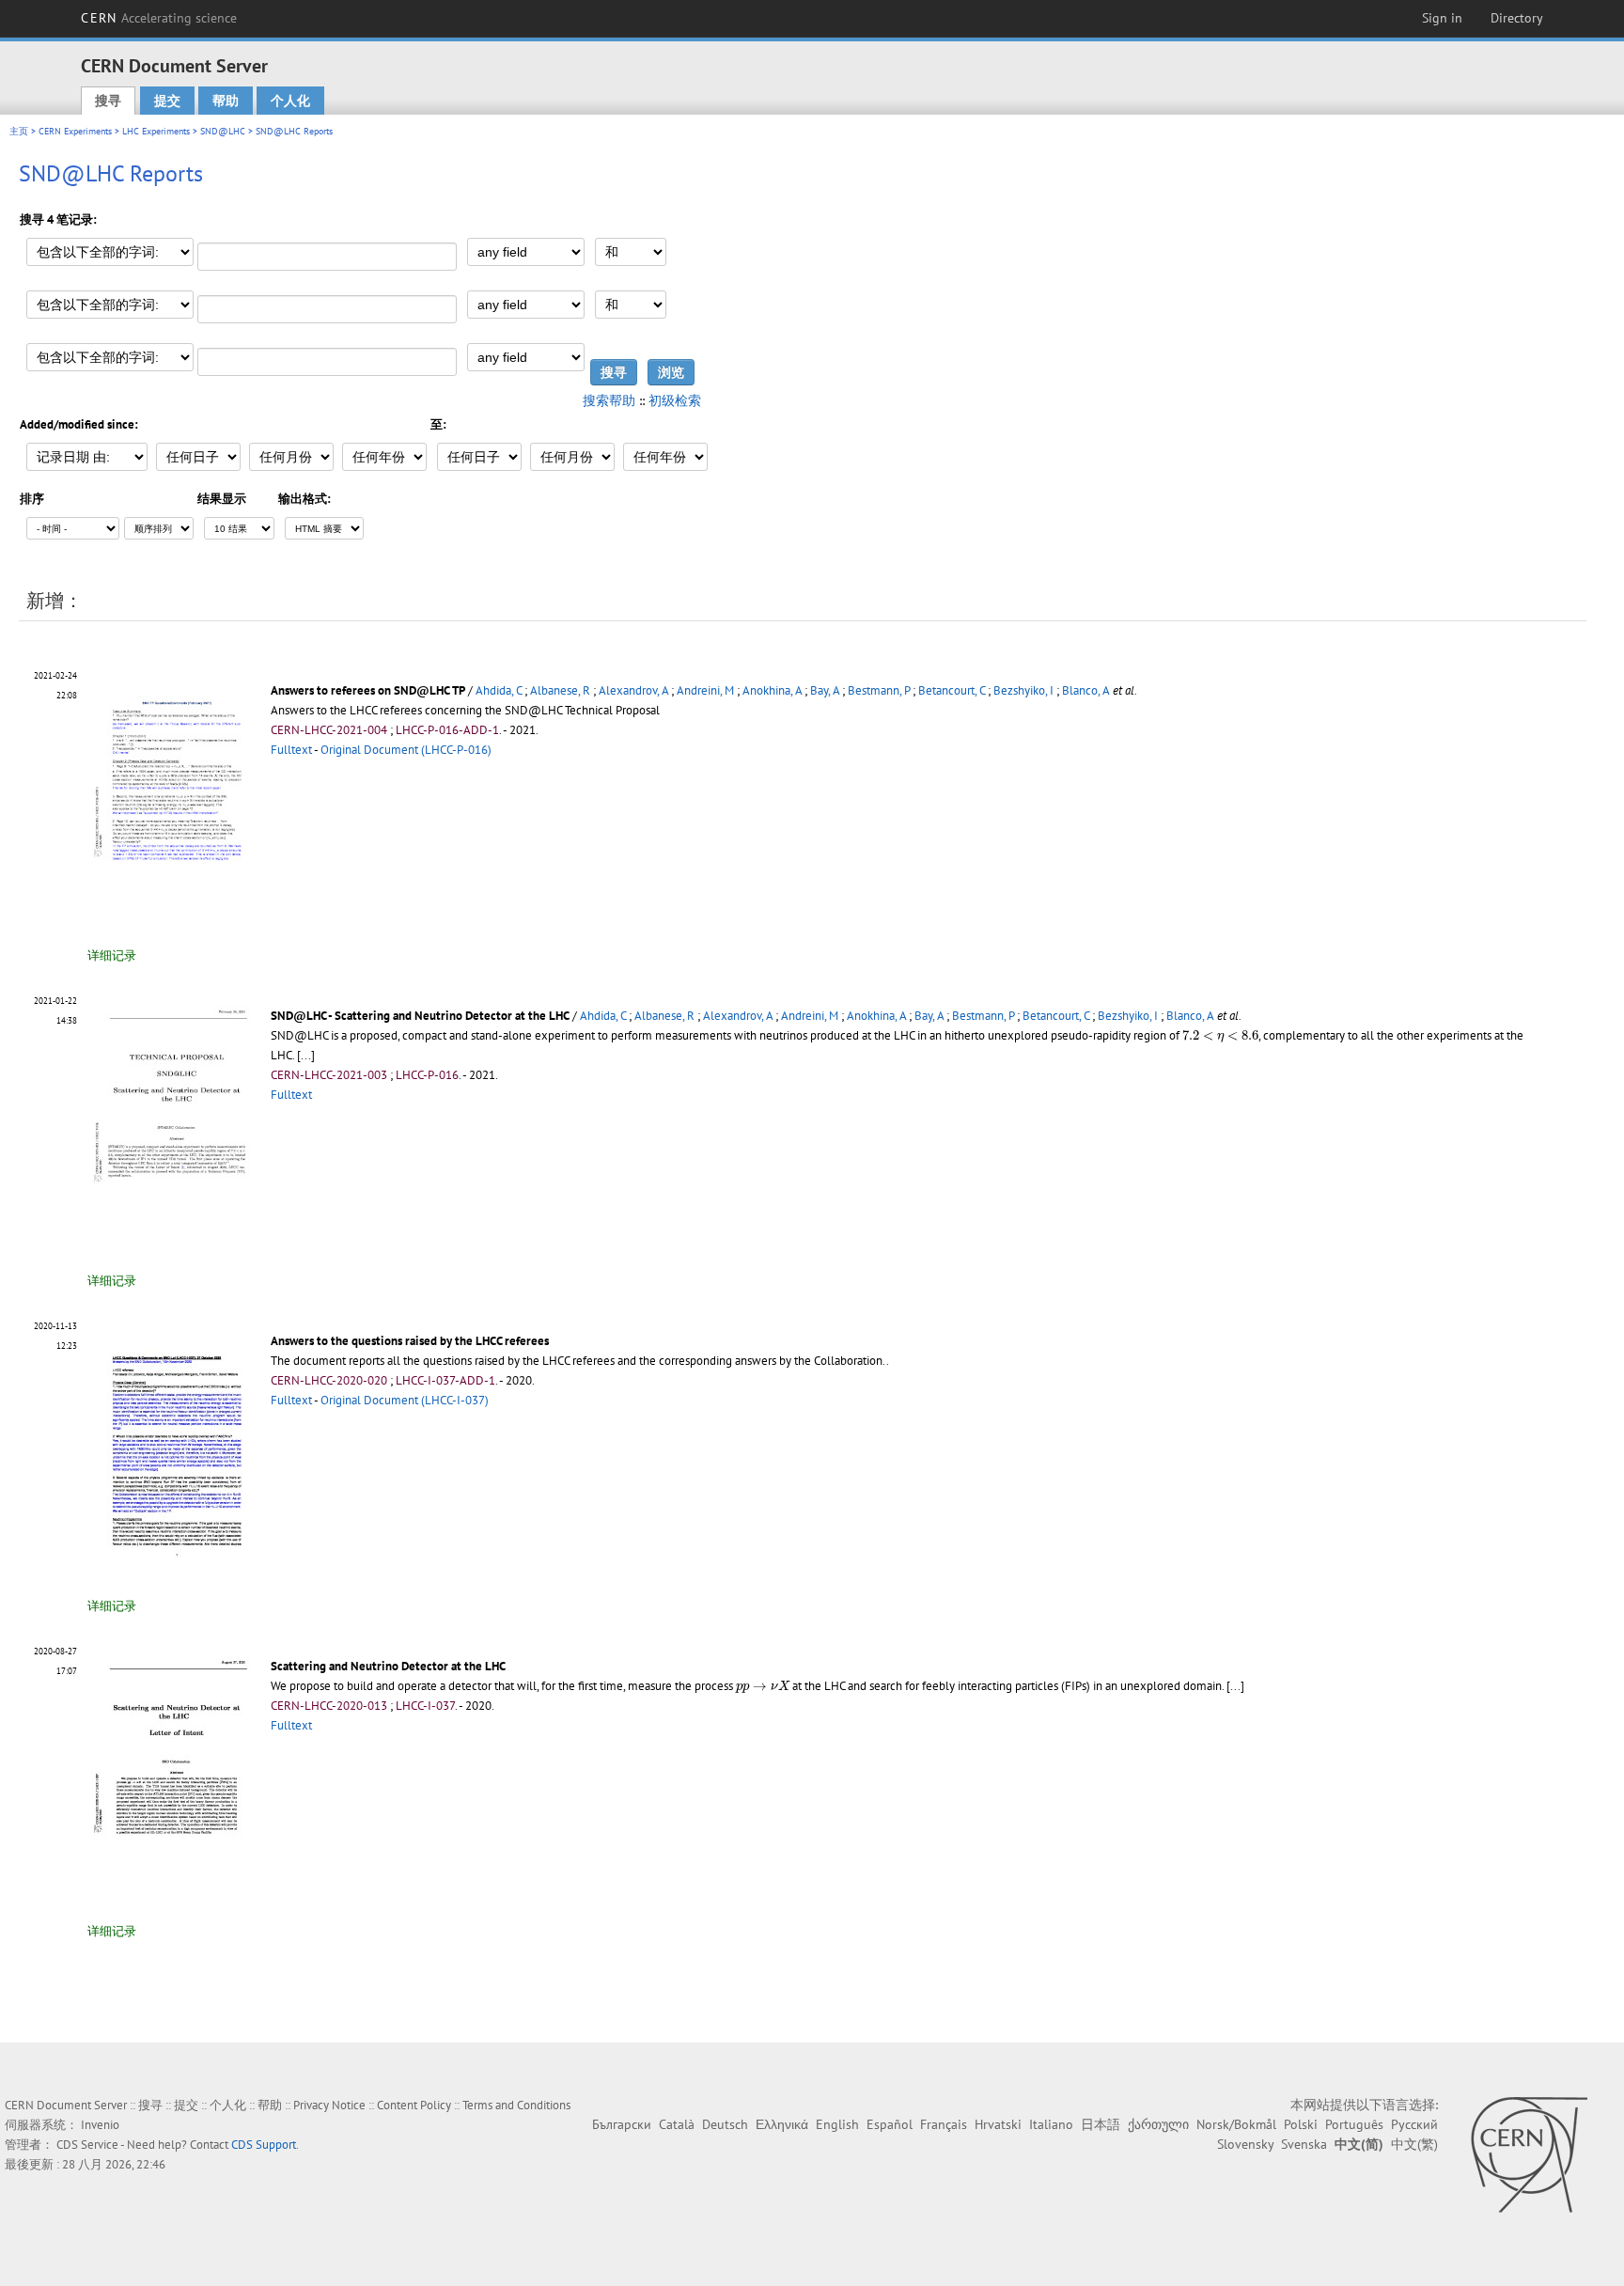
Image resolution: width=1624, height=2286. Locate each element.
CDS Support (264, 2145)
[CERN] (1529, 2154)
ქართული (1158, 2124)
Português (1354, 2124)
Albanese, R (560, 690)
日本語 (1101, 2124)
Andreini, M (705, 690)
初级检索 (675, 400)
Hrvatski (998, 2124)
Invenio (100, 2125)
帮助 (226, 101)
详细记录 (112, 955)
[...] (1235, 1686)
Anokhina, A (772, 690)
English (837, 2124)
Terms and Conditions (516, 2105)
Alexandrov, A (633, 690)
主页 (19, 131)
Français (944, 2124)
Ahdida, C (499, 690)
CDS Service (87, 2145)
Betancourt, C (952, 690)
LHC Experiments (156, 131)
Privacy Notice (329, 2105)
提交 (167, 101)
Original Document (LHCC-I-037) (405, 1400)
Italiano (1051, 2124)
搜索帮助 (609, 400)
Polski (1301, 2124)
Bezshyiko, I (1023, 690)
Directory (1517, 18)
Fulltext (291, 750)
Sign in (1442, 18)
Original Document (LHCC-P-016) (406, 750)
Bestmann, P (879, 690)
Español (890, 2124)
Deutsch (725, 2124)
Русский (1414, 2124)
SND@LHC (223, 131)
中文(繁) (1414, 2144)
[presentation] (1220, 1036)
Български (622, 2124)
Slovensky (1245, 2144)
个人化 (290, 101)
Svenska (1304, 2144)
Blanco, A (1086, 690)
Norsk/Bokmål (1236, 2124)
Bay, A (825, 690)
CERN (159, 18)
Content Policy (414, 2105)
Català (677, 2124)
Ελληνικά (782, 2124)
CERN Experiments (75, 131)
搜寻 (108, 101)
